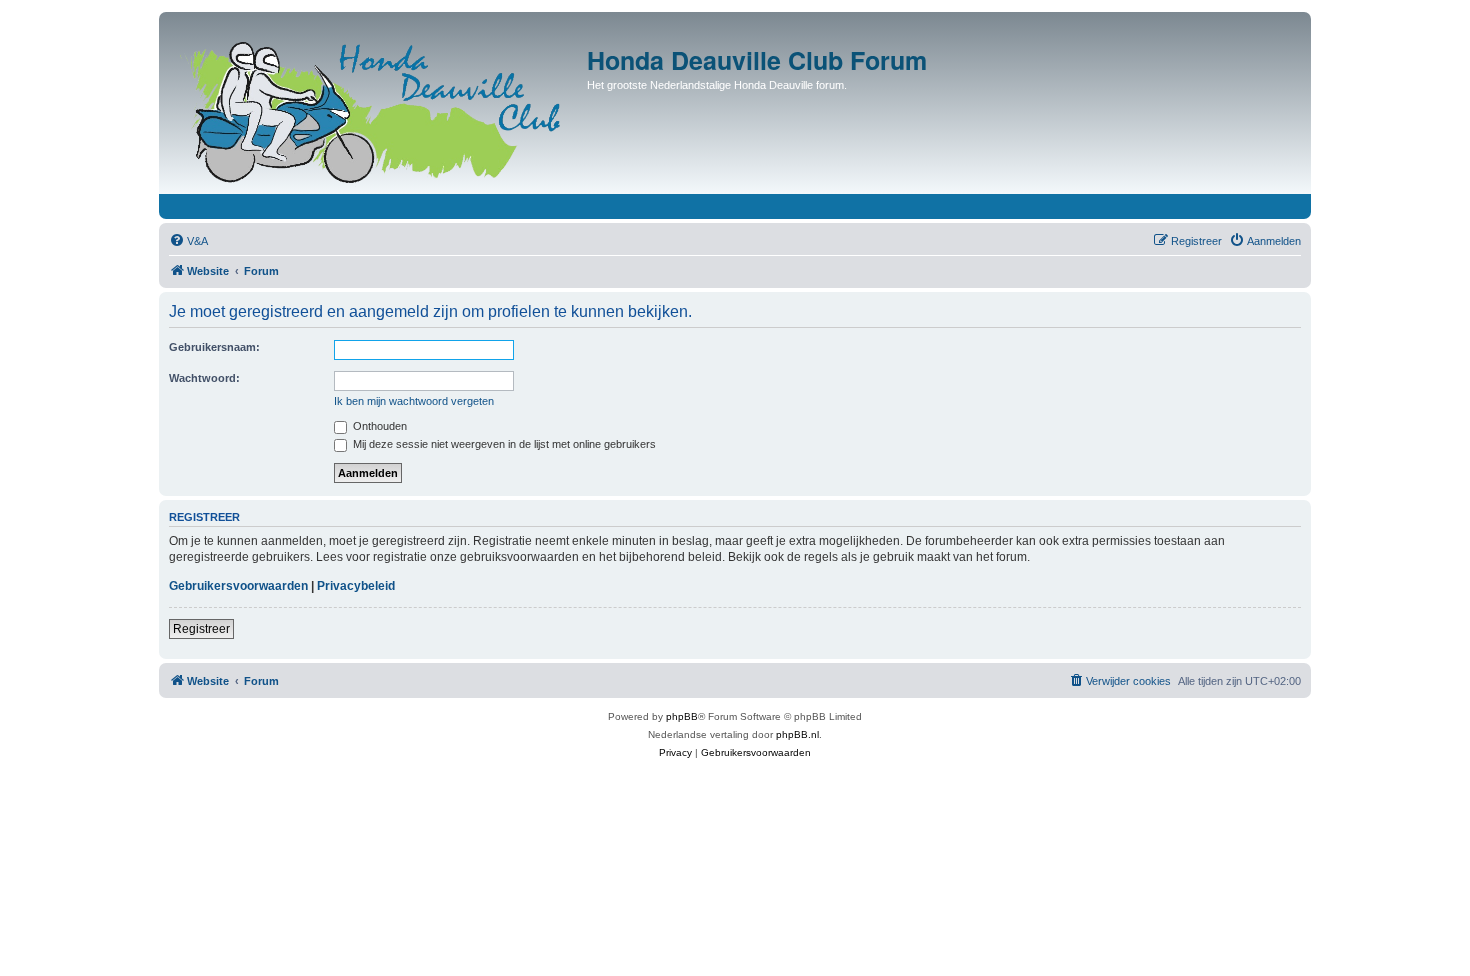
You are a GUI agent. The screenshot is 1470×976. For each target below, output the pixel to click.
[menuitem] (188, 241)
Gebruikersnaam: (214, 347)
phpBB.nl (797, 734)
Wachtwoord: (204, 378)
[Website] (375, 108)
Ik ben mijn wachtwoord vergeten (414, 401)
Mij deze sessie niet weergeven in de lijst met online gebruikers (503, 444)
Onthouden (378, 426)
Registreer (201, 629)
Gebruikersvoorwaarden (238, 586)
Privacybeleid (356, 586)
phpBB (682, 716)
